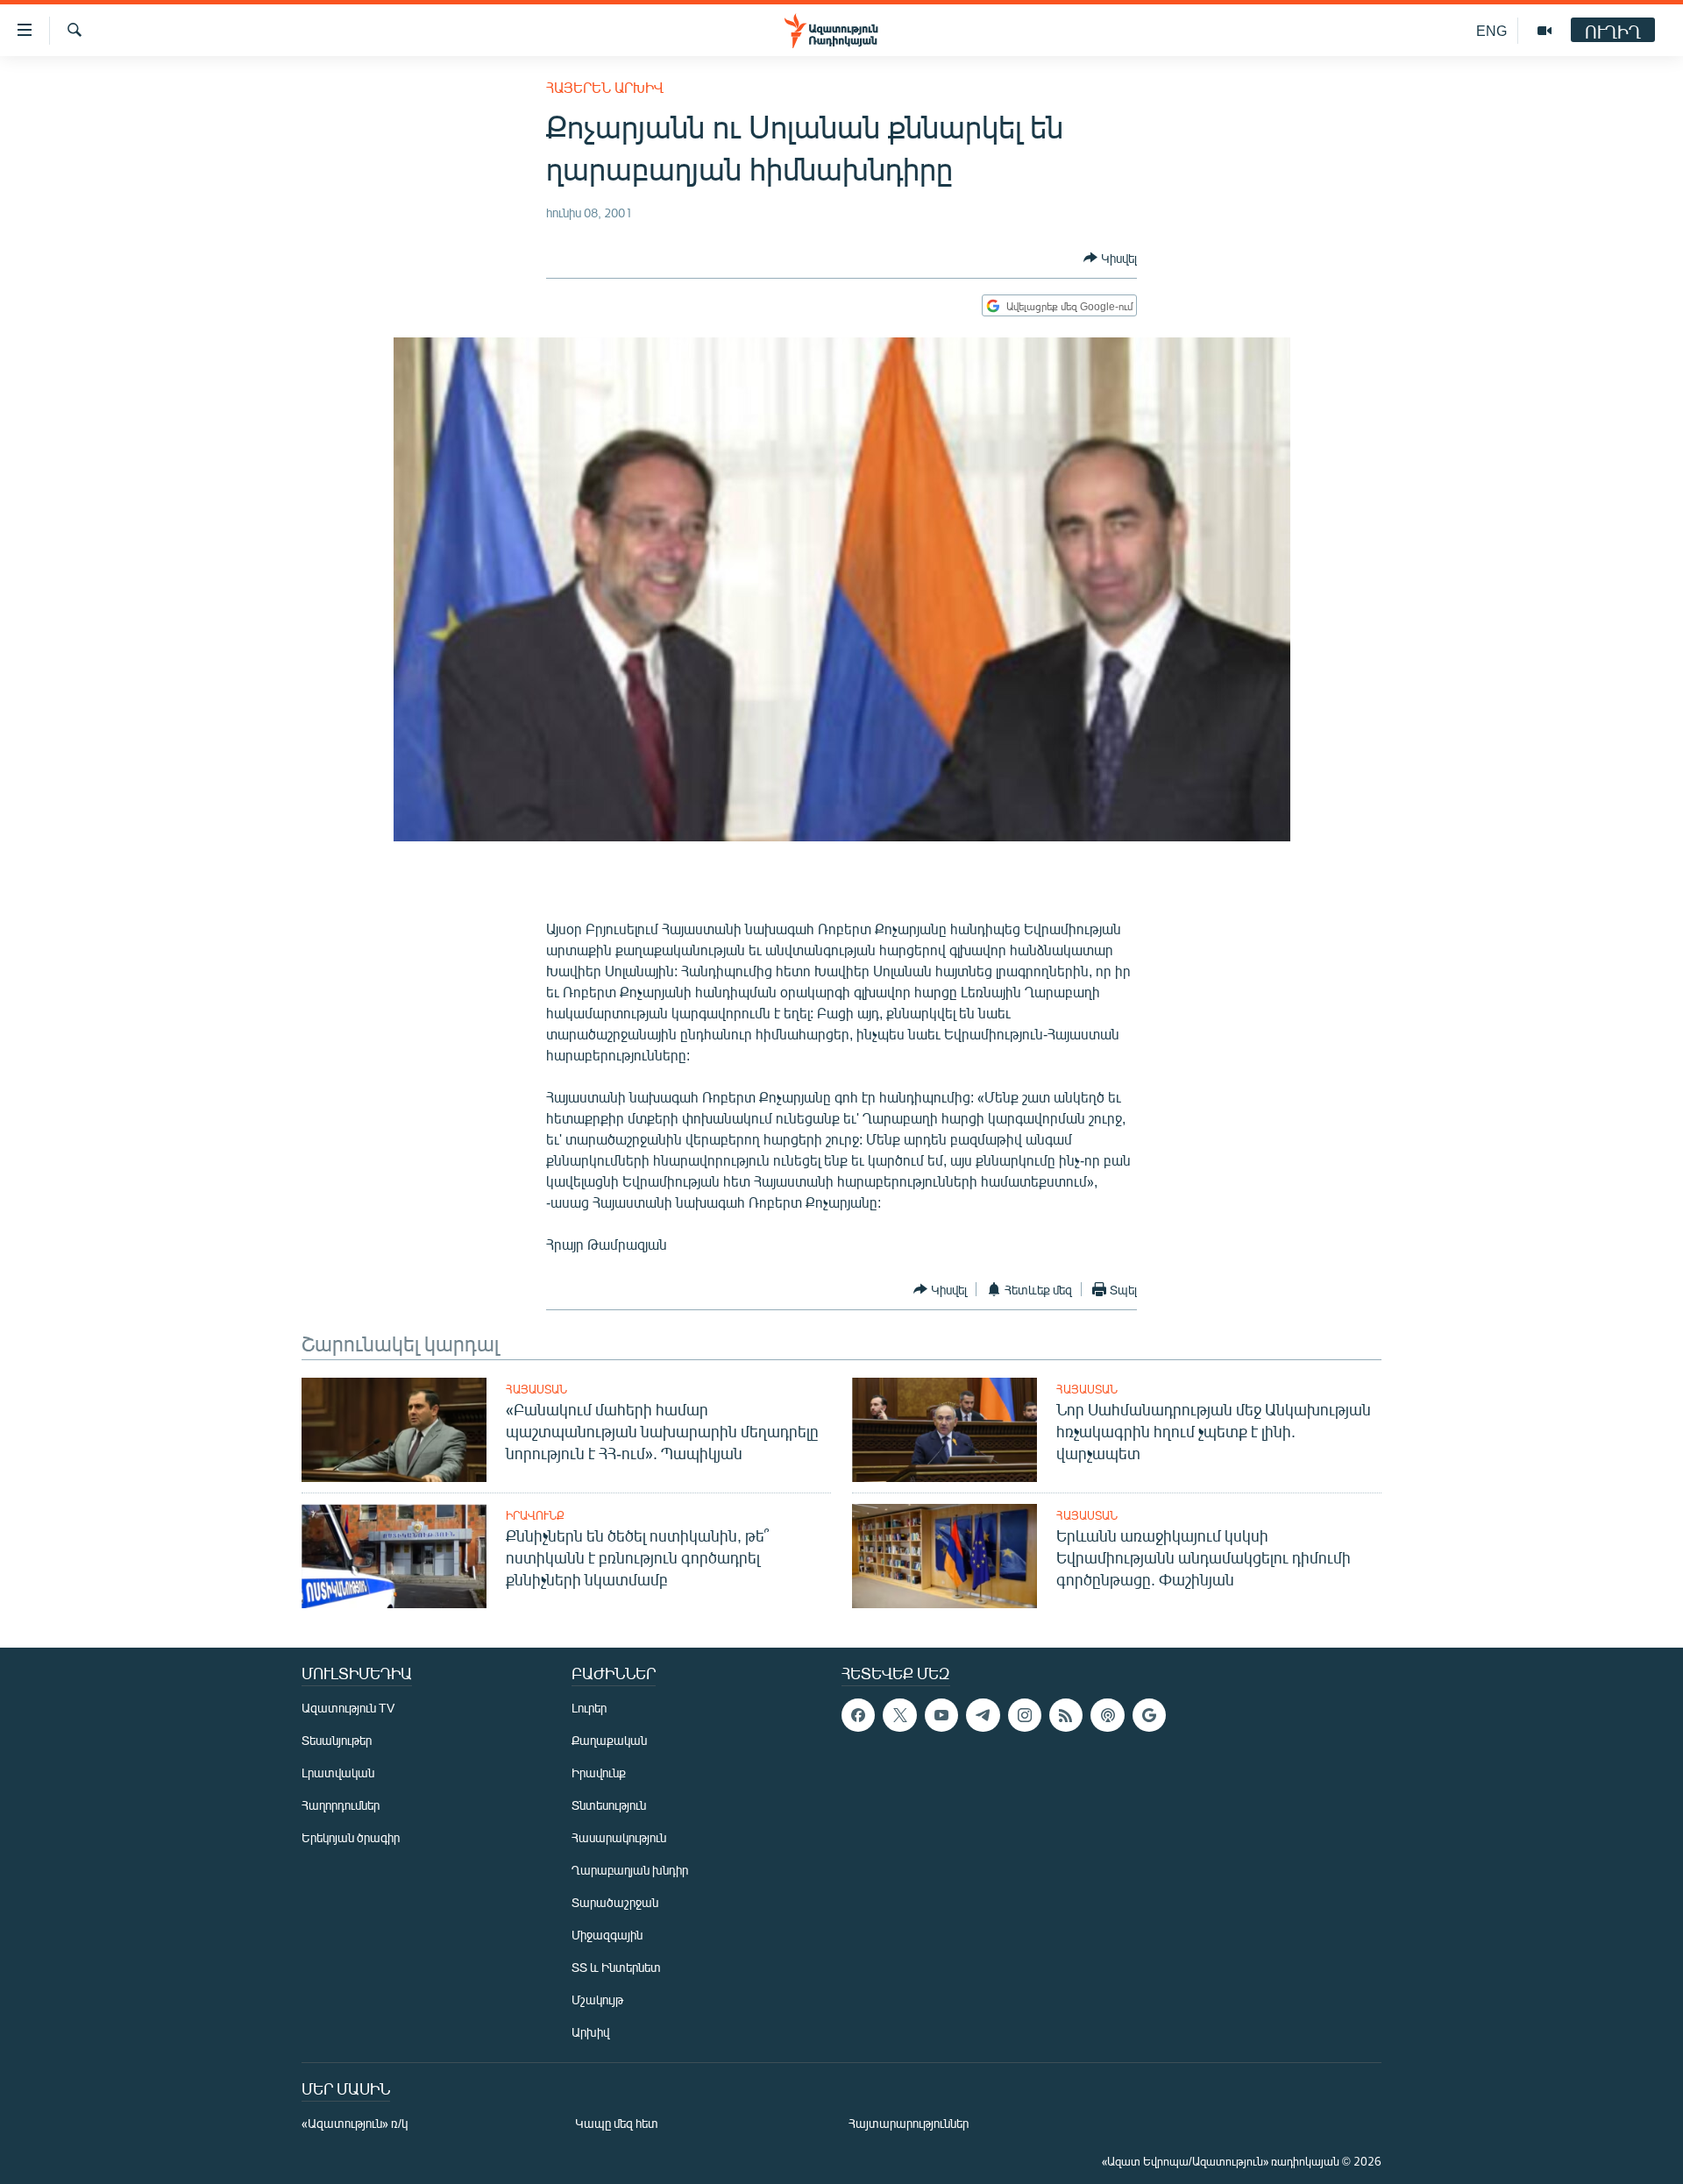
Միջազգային (607, 1935)
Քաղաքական (609, 1740)
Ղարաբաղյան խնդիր (630, 1870)
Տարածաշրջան (615, 1902)
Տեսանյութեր (337, 1740)
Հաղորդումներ (341, 1805)
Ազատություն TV (348, 1708)
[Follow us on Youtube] (941, 1715)
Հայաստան (536, 1389)
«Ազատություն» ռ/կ (355, 2123)
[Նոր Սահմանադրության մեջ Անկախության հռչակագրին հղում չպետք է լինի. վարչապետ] (944, 1430)
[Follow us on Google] (1149, 1715)
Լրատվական (338, 1773)
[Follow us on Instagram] (1025, 1715)
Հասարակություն (619, 1837)
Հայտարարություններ (909, 2123)
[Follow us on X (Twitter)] (899, 1715)
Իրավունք (535, 1515)
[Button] (1110, 258)
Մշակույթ (597, 2000)
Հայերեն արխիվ (605, 87)
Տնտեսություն (609, 1805)
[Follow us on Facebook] (858, 1715)
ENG (1491, 30)
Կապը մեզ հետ (617, 2123)
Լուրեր (589, 1708)
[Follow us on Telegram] (983, 1715)
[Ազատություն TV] (1545, 31)
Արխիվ (590, 2032)
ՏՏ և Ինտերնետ (616, 1967)
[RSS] (1066, 1715)
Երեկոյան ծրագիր (351, 1837)
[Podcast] (1107, 1715)
